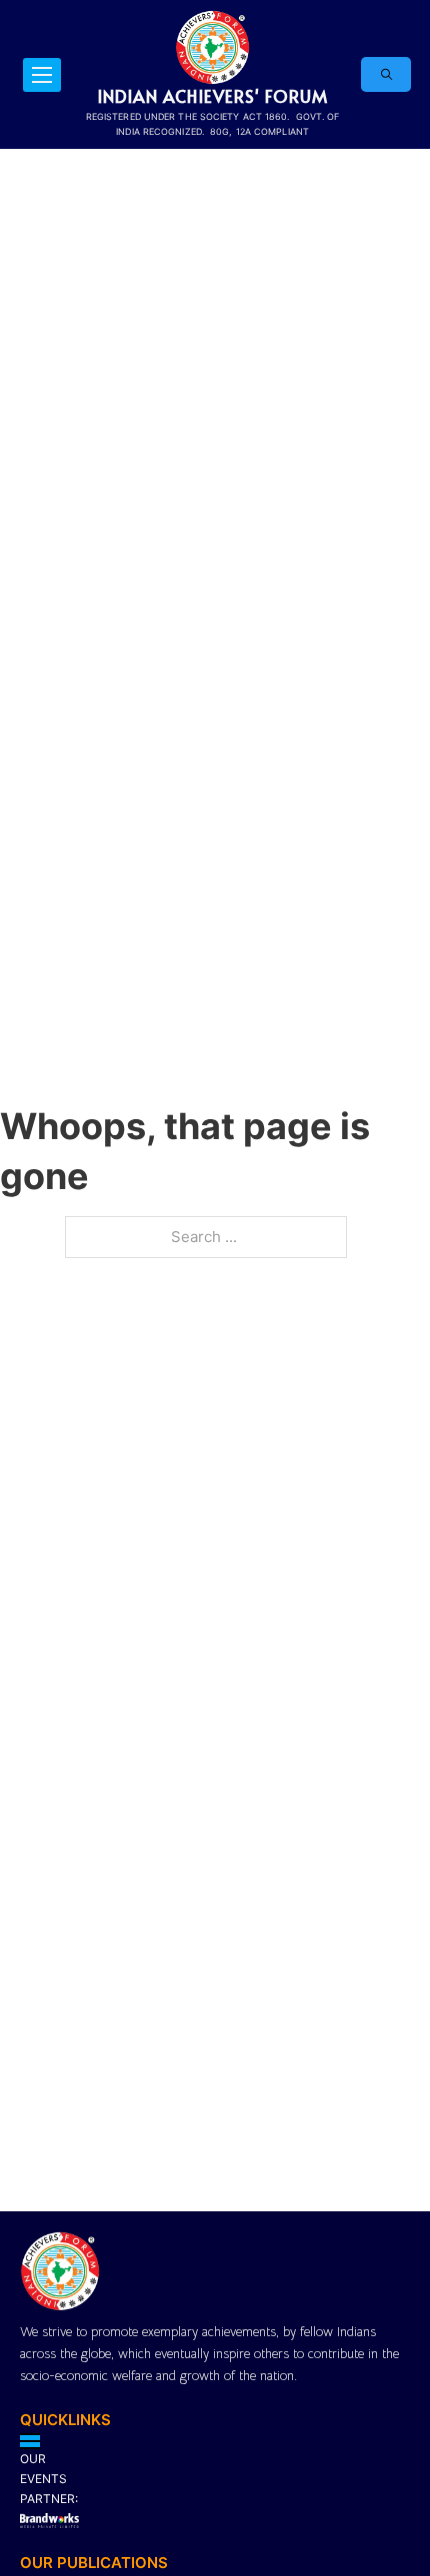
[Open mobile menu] (42, 75)
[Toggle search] (386, 74)
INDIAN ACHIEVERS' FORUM (212, 96)
